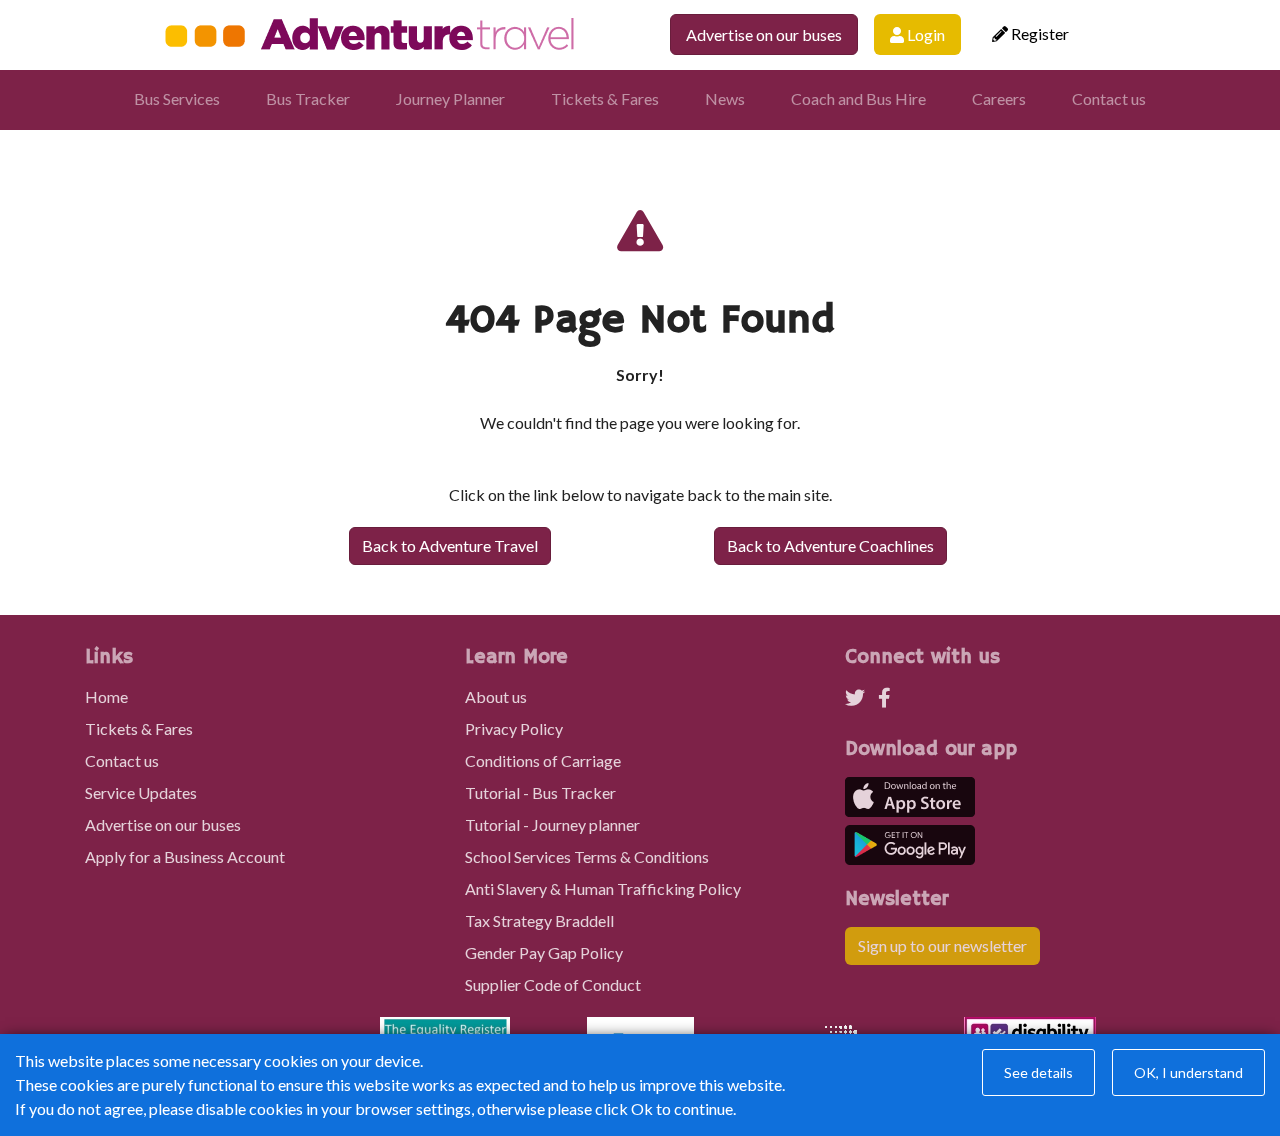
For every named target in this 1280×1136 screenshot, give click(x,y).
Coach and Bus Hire (858, 98)
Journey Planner (450, 98)
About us (496, 696)
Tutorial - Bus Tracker (540, 792)
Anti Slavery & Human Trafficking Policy (603, 888)
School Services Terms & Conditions (587, 856)
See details (1038, 1072)
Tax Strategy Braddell (539, 920)
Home (106, 696)
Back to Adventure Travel (450, 545)
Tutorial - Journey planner (552, 824)
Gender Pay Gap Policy (544, 952)
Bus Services (177, 98)
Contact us (1109, 98)
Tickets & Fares (605, 98)
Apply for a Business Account (185, 856)
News (725, 98)
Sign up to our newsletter (942, 945)
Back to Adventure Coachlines (830, 545)
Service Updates (141, 792)
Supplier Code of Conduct (553, 984)
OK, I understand (1188, 1072)
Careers (999, 98)
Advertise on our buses (764, 34)
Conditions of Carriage (543, 760)
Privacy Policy (514, 728)
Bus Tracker (308, 98)
